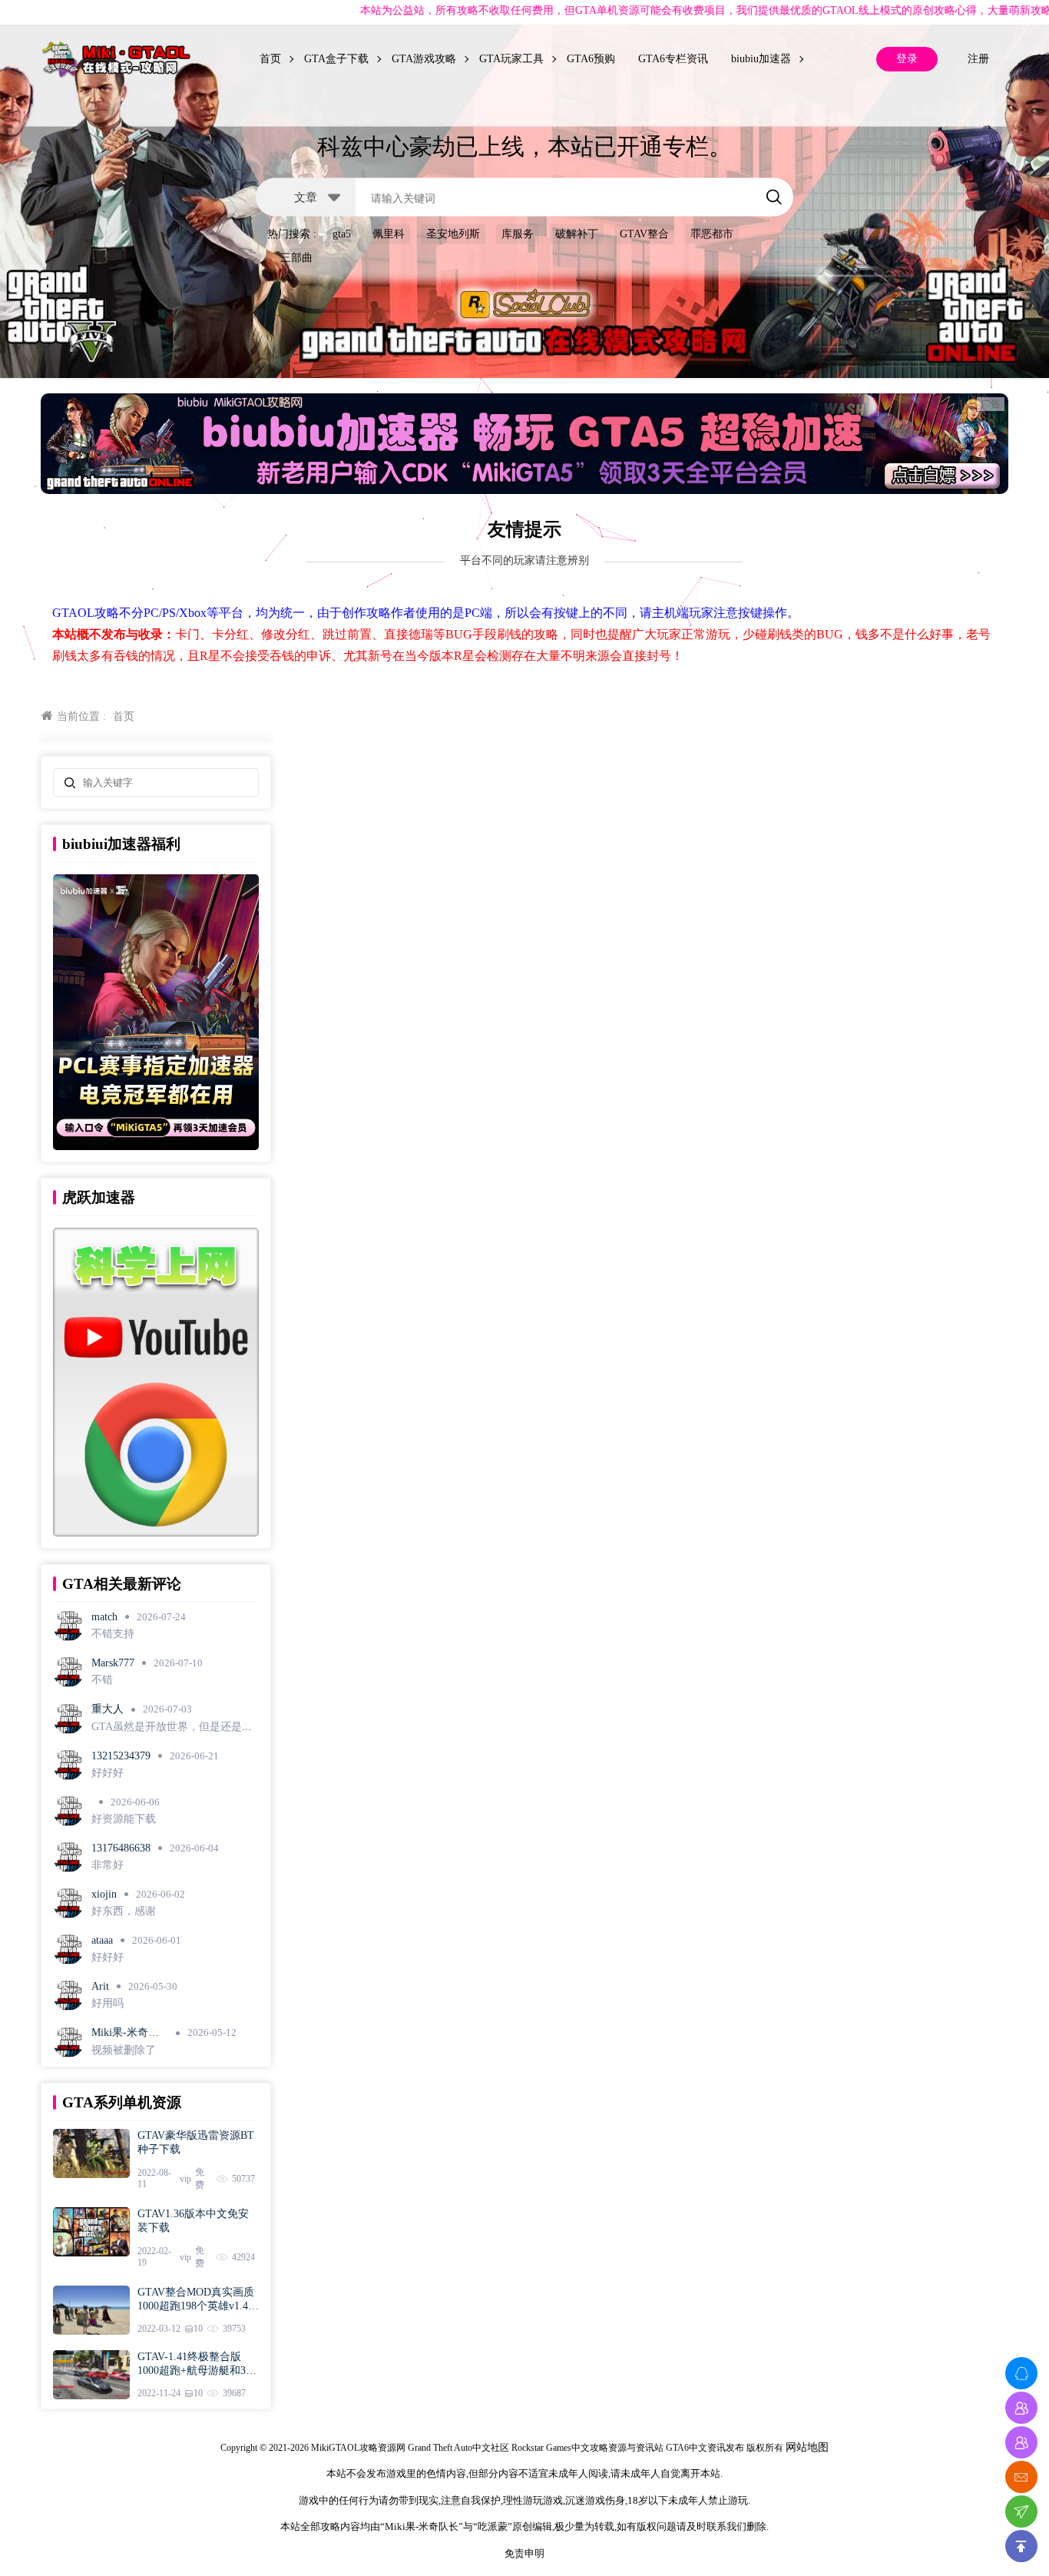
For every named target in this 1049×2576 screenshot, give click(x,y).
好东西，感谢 (124, 1911)
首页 (270, 59)
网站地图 (807, 2447)
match (104, 1617)
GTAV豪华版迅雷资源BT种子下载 (196, 2142)
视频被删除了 (124, 2050)
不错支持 (113, 1634)
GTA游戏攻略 (424, 59)
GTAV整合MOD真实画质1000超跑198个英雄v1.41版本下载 (196, 2300)
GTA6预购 (591, 59)
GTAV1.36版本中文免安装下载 (193, 2221)
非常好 (108, 1865)
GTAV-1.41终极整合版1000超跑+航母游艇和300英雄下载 (197, 2364)
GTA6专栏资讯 (673, 59)
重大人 (108, 1709)
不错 (102, 1680)
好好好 (108, 1773)
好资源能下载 (124, 1819)
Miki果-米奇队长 (125, 2033)
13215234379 (121, 1756)
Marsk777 (113, 1663)
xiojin (104, 1894)
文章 (306, 196)
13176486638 (121, 1848)
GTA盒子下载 (336, 59)
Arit (100, 1986)
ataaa (102, 1940)
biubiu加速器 (761, 59)
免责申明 (524, 2553)
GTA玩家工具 (511, 59)
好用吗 (108, 2003)
